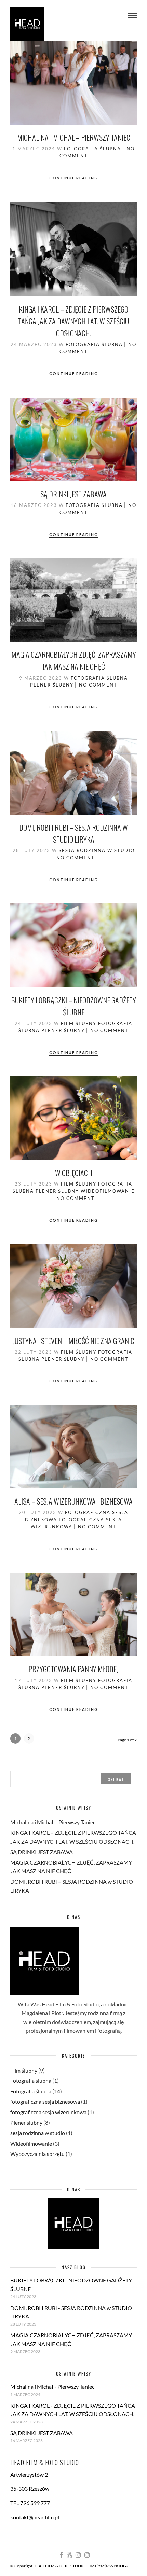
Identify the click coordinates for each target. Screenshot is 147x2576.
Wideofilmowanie (108, 1191)
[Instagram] (78, 2555)
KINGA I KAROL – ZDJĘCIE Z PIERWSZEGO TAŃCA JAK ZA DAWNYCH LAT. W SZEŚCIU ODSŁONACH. (73, 321)
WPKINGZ (119, 2566)
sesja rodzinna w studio (97, 850)
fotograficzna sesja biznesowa (45, 2101)
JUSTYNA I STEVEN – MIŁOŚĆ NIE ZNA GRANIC (73, 1341)
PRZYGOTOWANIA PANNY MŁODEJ (73, 1669)
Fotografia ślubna (92, 149)
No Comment (98, 685)
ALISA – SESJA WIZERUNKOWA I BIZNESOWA (73, 1501)
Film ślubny (79, 1023)
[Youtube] (69, 2555)
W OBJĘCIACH (74, 1173)
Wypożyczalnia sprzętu (37, 2154)
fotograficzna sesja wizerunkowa (48, 2112)
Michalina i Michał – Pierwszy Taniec (74, 137)
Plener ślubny (52, 685)
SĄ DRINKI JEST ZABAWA (73, 494)
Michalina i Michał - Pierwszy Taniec (52, 2387)
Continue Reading (74, 178)
